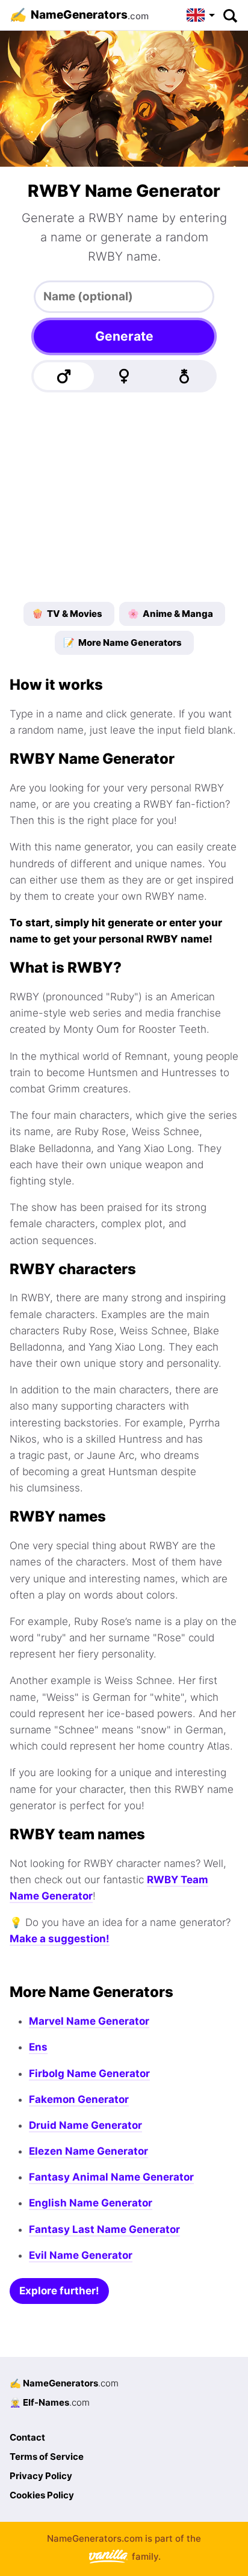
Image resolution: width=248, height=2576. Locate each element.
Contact (27, 2437)
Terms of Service (47, 2457)
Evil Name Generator (81, 2255)
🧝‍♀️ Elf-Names (50, 2402)
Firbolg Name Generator (89, 2073)
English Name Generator (91, 2203)
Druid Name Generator (85, 2125)
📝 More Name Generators (122, 642)
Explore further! (59, 2291)
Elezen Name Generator (88, 2151)
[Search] (230, 15)
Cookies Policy (42, 2495)
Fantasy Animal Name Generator (111, 2177)
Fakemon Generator (79, 2099)
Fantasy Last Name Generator (104, 2229)
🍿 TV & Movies (67, 614)
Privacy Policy (41, 2476)
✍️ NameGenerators (64, 2383)
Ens (38, 2047)
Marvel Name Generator (89, 2021)
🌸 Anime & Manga (170, 614)
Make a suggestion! (60, 1939)
